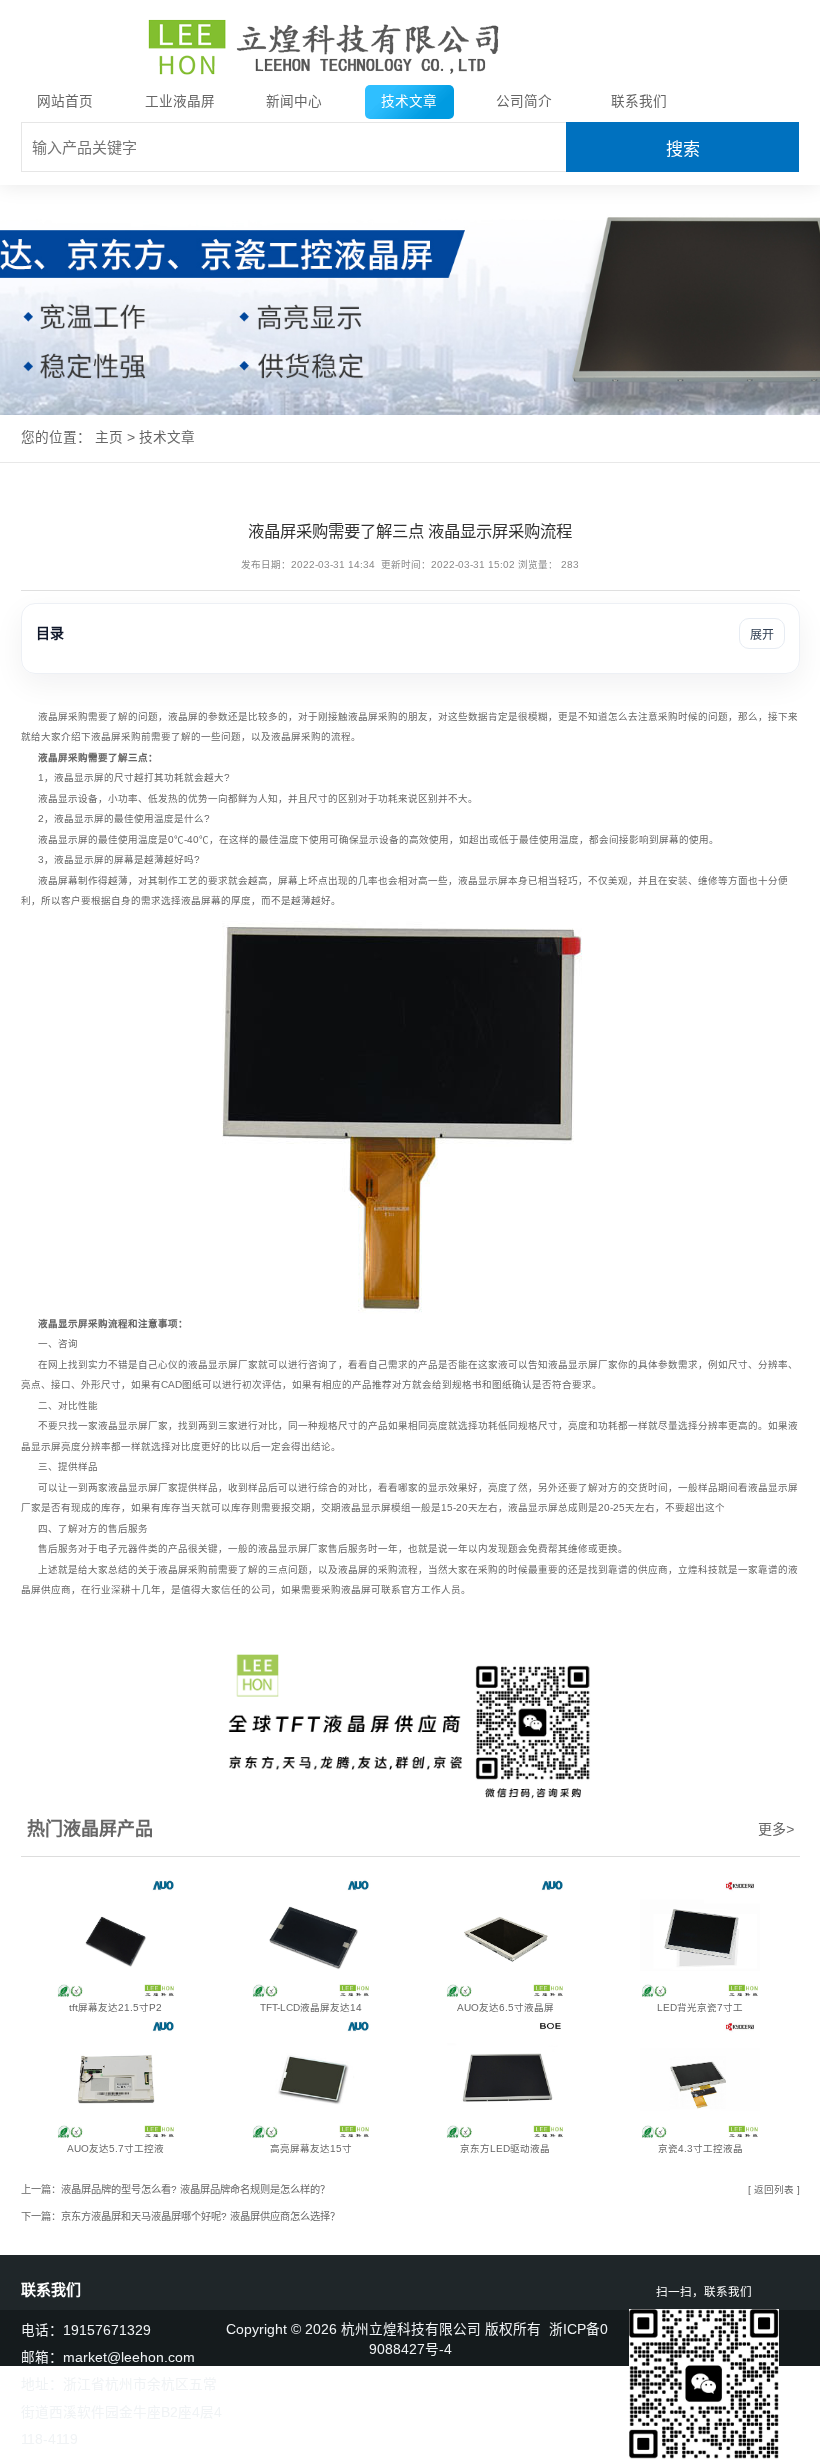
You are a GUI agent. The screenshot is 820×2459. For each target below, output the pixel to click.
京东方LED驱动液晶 (505, 2148)
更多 (776, 1829)
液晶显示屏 (79, 777)
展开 (762, 635)
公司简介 (524, 101)
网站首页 (65, 101)
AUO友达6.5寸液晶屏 (505, 2007)
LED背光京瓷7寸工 (700, 2007)
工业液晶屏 (180, 101)
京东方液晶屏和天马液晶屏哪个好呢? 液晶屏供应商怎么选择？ (200, 2216)
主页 (109, 437)
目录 (781, 2434)
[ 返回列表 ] (774, 2189)
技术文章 (409, 101)
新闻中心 (294, 101)
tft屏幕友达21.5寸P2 (115, 2007)
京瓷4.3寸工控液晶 (700, 2148)
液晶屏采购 (373, 716)
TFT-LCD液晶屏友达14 (311, 2007)
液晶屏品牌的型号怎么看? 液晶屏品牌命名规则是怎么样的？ (195, 2189)
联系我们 (639, 101)
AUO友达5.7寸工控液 (115, 2148)
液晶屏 (53, 716)
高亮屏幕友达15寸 (311, 2148)
